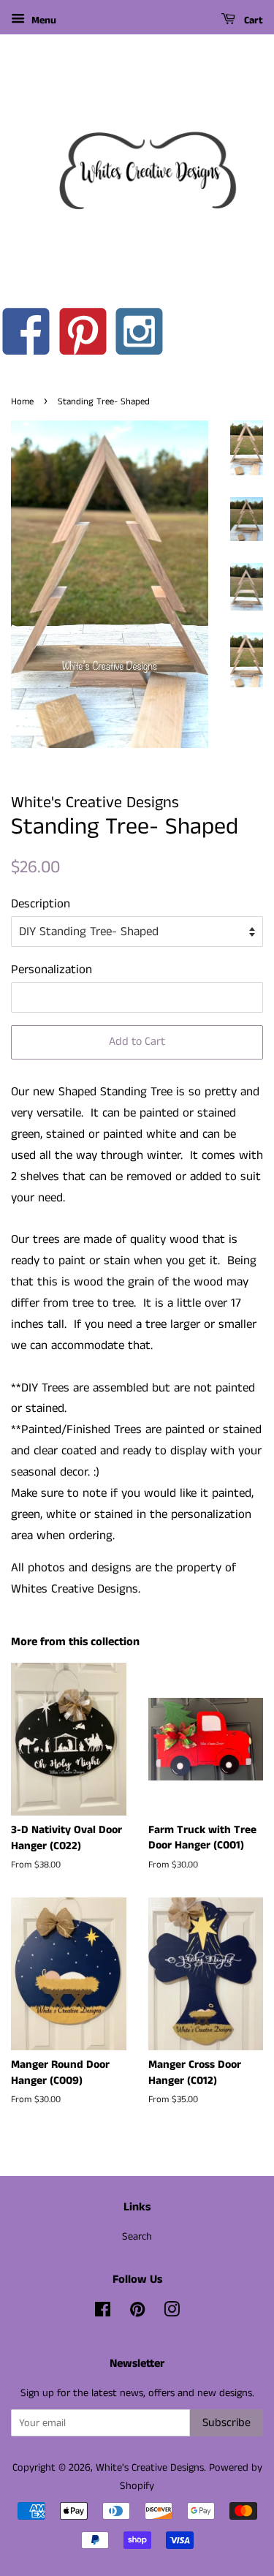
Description (41, 904)
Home (22, 401)
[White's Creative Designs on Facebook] (103, 2313)
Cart (252, 20)
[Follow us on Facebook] (27, 336)
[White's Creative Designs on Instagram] (172, 2313)
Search (137, 2237)
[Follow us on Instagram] (140, 336)
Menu (42, 20)
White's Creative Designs (150, 2468)
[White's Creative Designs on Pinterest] (137, 2313)
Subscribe (227, 2423)
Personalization (52, 970)
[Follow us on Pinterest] (84, 336)
